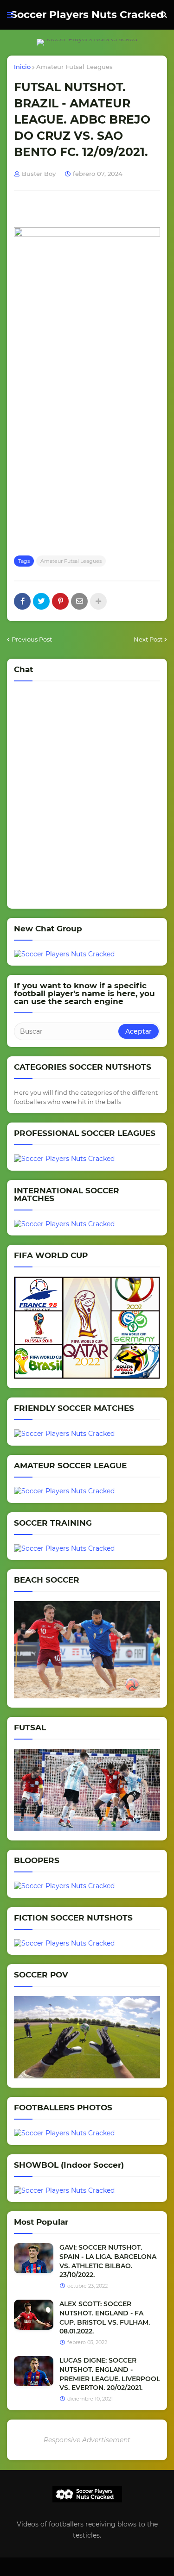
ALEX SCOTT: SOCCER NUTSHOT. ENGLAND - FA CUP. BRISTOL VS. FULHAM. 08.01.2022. (105, 2317)
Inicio (22, 67)
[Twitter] (41, 601)
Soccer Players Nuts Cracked (87, 15)
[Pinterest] (60, 601)
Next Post (148, 639)
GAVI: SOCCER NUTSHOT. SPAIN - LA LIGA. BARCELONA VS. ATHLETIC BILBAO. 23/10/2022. (108, 2261)
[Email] (79, 601)
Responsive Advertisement (87, 2440)
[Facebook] (22, 601)
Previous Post (32, 639)
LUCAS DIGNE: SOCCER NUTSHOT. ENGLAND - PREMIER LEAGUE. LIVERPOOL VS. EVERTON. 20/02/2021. (110, 2374)
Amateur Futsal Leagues (74, 67)
